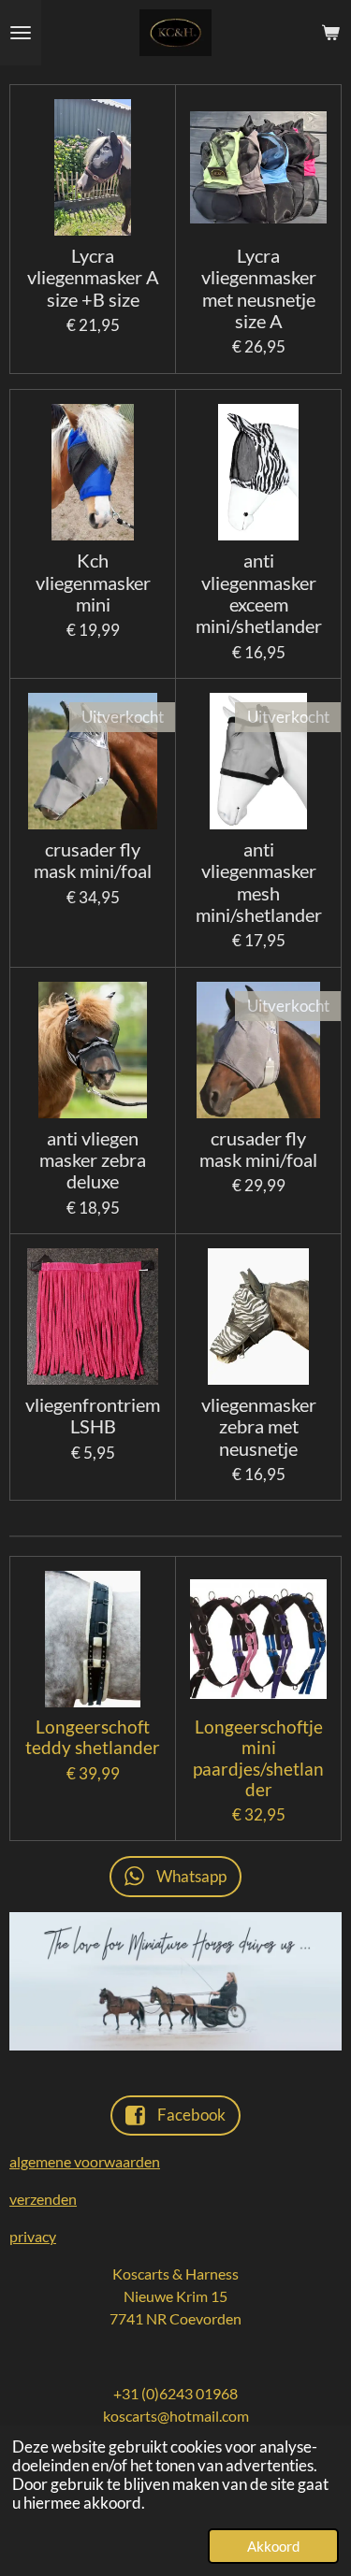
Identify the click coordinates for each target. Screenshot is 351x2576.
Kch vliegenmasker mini (93, 583)
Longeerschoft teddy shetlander (93, 1737)
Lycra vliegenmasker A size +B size (93, 278)
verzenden (43, 2199)
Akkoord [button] (273, 2546)
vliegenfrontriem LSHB (93, 1416)
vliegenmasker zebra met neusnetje (259, 1427)
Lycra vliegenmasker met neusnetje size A (259, 288)
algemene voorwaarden (85, 2161)
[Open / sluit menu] (21, 33)
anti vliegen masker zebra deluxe (93, 1160)
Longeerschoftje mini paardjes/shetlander (258, 1758)
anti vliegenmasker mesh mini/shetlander (259, 882)
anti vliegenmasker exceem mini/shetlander (259, 593)
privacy (33, 2236)
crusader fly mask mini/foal (93, 860)
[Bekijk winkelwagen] (330, 33)
